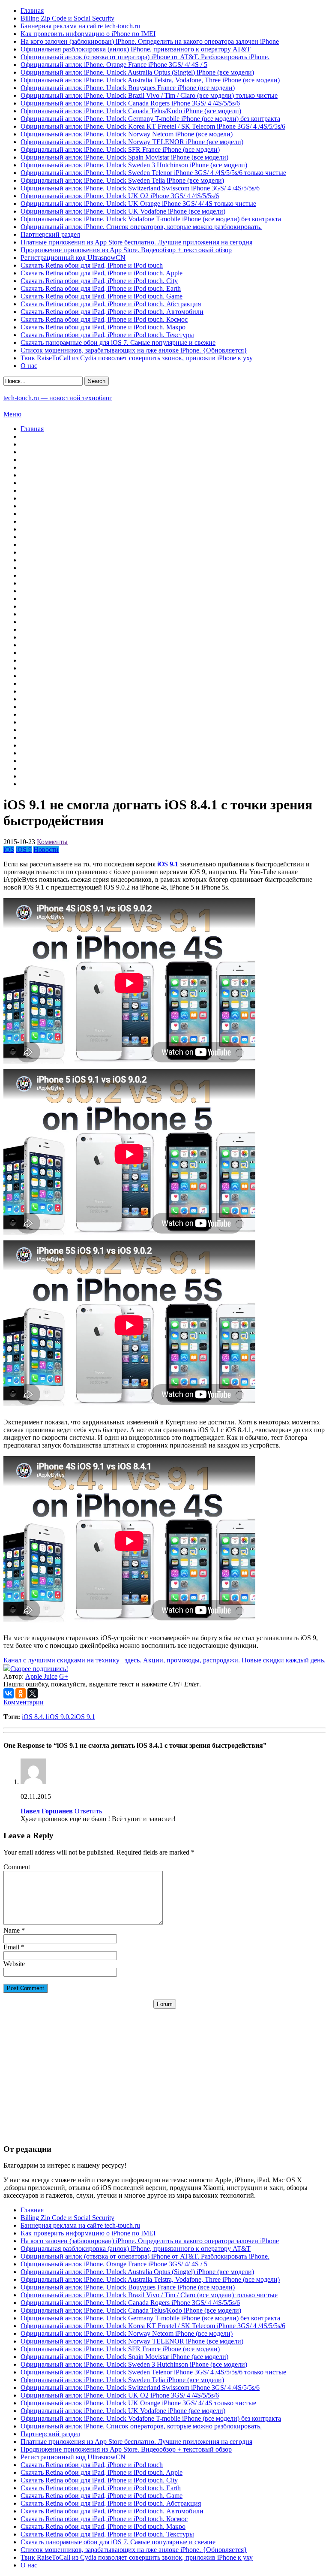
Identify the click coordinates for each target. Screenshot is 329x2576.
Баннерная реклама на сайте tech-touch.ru (80, 26)
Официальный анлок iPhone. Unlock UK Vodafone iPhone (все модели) (123, 211)
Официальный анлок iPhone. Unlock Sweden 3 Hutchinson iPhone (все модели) (134, 165)
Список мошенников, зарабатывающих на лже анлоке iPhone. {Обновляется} (134, 350)
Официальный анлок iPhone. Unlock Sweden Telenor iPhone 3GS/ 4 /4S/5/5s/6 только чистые (153, 173)
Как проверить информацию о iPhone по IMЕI (88, 34)
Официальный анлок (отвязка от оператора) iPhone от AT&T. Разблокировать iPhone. (145, 57)
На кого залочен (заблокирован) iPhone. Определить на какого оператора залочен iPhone (150, 41)
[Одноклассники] (21, 1693)
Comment (17, 1867)
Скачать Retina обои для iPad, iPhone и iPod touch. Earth (101, 288)
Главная (32, 11)
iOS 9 (24, 849)
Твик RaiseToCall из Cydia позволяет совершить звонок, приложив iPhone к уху (137, 358)
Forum (165, 2004)
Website (14, 1964)
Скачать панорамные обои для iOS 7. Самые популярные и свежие (118, 342)
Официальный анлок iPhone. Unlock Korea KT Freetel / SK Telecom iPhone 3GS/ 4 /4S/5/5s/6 (153, 126)
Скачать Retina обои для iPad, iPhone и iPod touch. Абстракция (111, 304)
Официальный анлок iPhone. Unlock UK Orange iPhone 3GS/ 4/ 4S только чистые (138, 204)
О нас (29, 366)
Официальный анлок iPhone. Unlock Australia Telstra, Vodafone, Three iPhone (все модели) (150, 80)
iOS (9, 849)
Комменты (52, 842)
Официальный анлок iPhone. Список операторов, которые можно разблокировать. (141, 227)
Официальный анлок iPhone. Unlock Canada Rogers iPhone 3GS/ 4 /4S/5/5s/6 (130, 103)
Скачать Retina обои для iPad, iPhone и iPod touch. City (99, 281)
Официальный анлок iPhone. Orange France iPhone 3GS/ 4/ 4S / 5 (114, 65)
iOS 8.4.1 (35, 1717)
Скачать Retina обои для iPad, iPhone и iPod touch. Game (102, 296)
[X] (33, 1693)
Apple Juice (41, 1676)
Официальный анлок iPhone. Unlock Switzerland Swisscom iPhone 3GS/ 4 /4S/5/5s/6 (140, 188)
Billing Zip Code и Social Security (67, 18)
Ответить (88, 1811)
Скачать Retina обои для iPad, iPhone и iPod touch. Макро (103, 327)
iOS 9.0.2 (61, 1717)
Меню (12, 414)
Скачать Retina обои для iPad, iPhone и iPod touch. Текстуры (107, 335)
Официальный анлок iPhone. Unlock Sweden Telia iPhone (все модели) (122, 180)
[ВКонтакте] (9, 1693)
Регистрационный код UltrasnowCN (73, 258)
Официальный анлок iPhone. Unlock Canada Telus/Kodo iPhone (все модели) (131, 111)
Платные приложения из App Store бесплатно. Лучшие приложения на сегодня (136, 242)
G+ (64, 1676)
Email (11, 1947)
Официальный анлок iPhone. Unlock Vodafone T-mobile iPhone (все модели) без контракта (151, 219)
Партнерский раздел (50, 234)
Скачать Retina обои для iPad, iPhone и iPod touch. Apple (102, 273)
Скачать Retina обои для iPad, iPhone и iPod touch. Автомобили (112, 312)
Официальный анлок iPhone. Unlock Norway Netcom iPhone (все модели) (127, 134)
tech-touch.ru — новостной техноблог (58, 398)
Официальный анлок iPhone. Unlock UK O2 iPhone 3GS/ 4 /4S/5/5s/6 (120, 196)
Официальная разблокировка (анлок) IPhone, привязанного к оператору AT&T (136, 49)
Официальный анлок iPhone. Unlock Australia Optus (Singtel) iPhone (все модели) (137, 72)
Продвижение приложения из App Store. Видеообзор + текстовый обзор (126, 250)
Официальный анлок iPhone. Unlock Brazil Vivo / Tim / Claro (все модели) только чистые (149, 95)
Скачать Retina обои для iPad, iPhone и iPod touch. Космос (104, 319)
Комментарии (24, 1702)
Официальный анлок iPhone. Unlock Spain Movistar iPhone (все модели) (124, 157)
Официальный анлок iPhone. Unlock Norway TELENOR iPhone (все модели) (132, 142)
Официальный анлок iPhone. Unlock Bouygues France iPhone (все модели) (128, 88)
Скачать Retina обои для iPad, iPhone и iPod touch (92, 265)
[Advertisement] (164, 2069)
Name (12, 1930)
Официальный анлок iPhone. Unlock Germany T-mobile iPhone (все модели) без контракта (150, 119)
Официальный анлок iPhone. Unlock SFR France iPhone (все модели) (120, 149)
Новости (46, 849)
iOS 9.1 (85, 1717)
